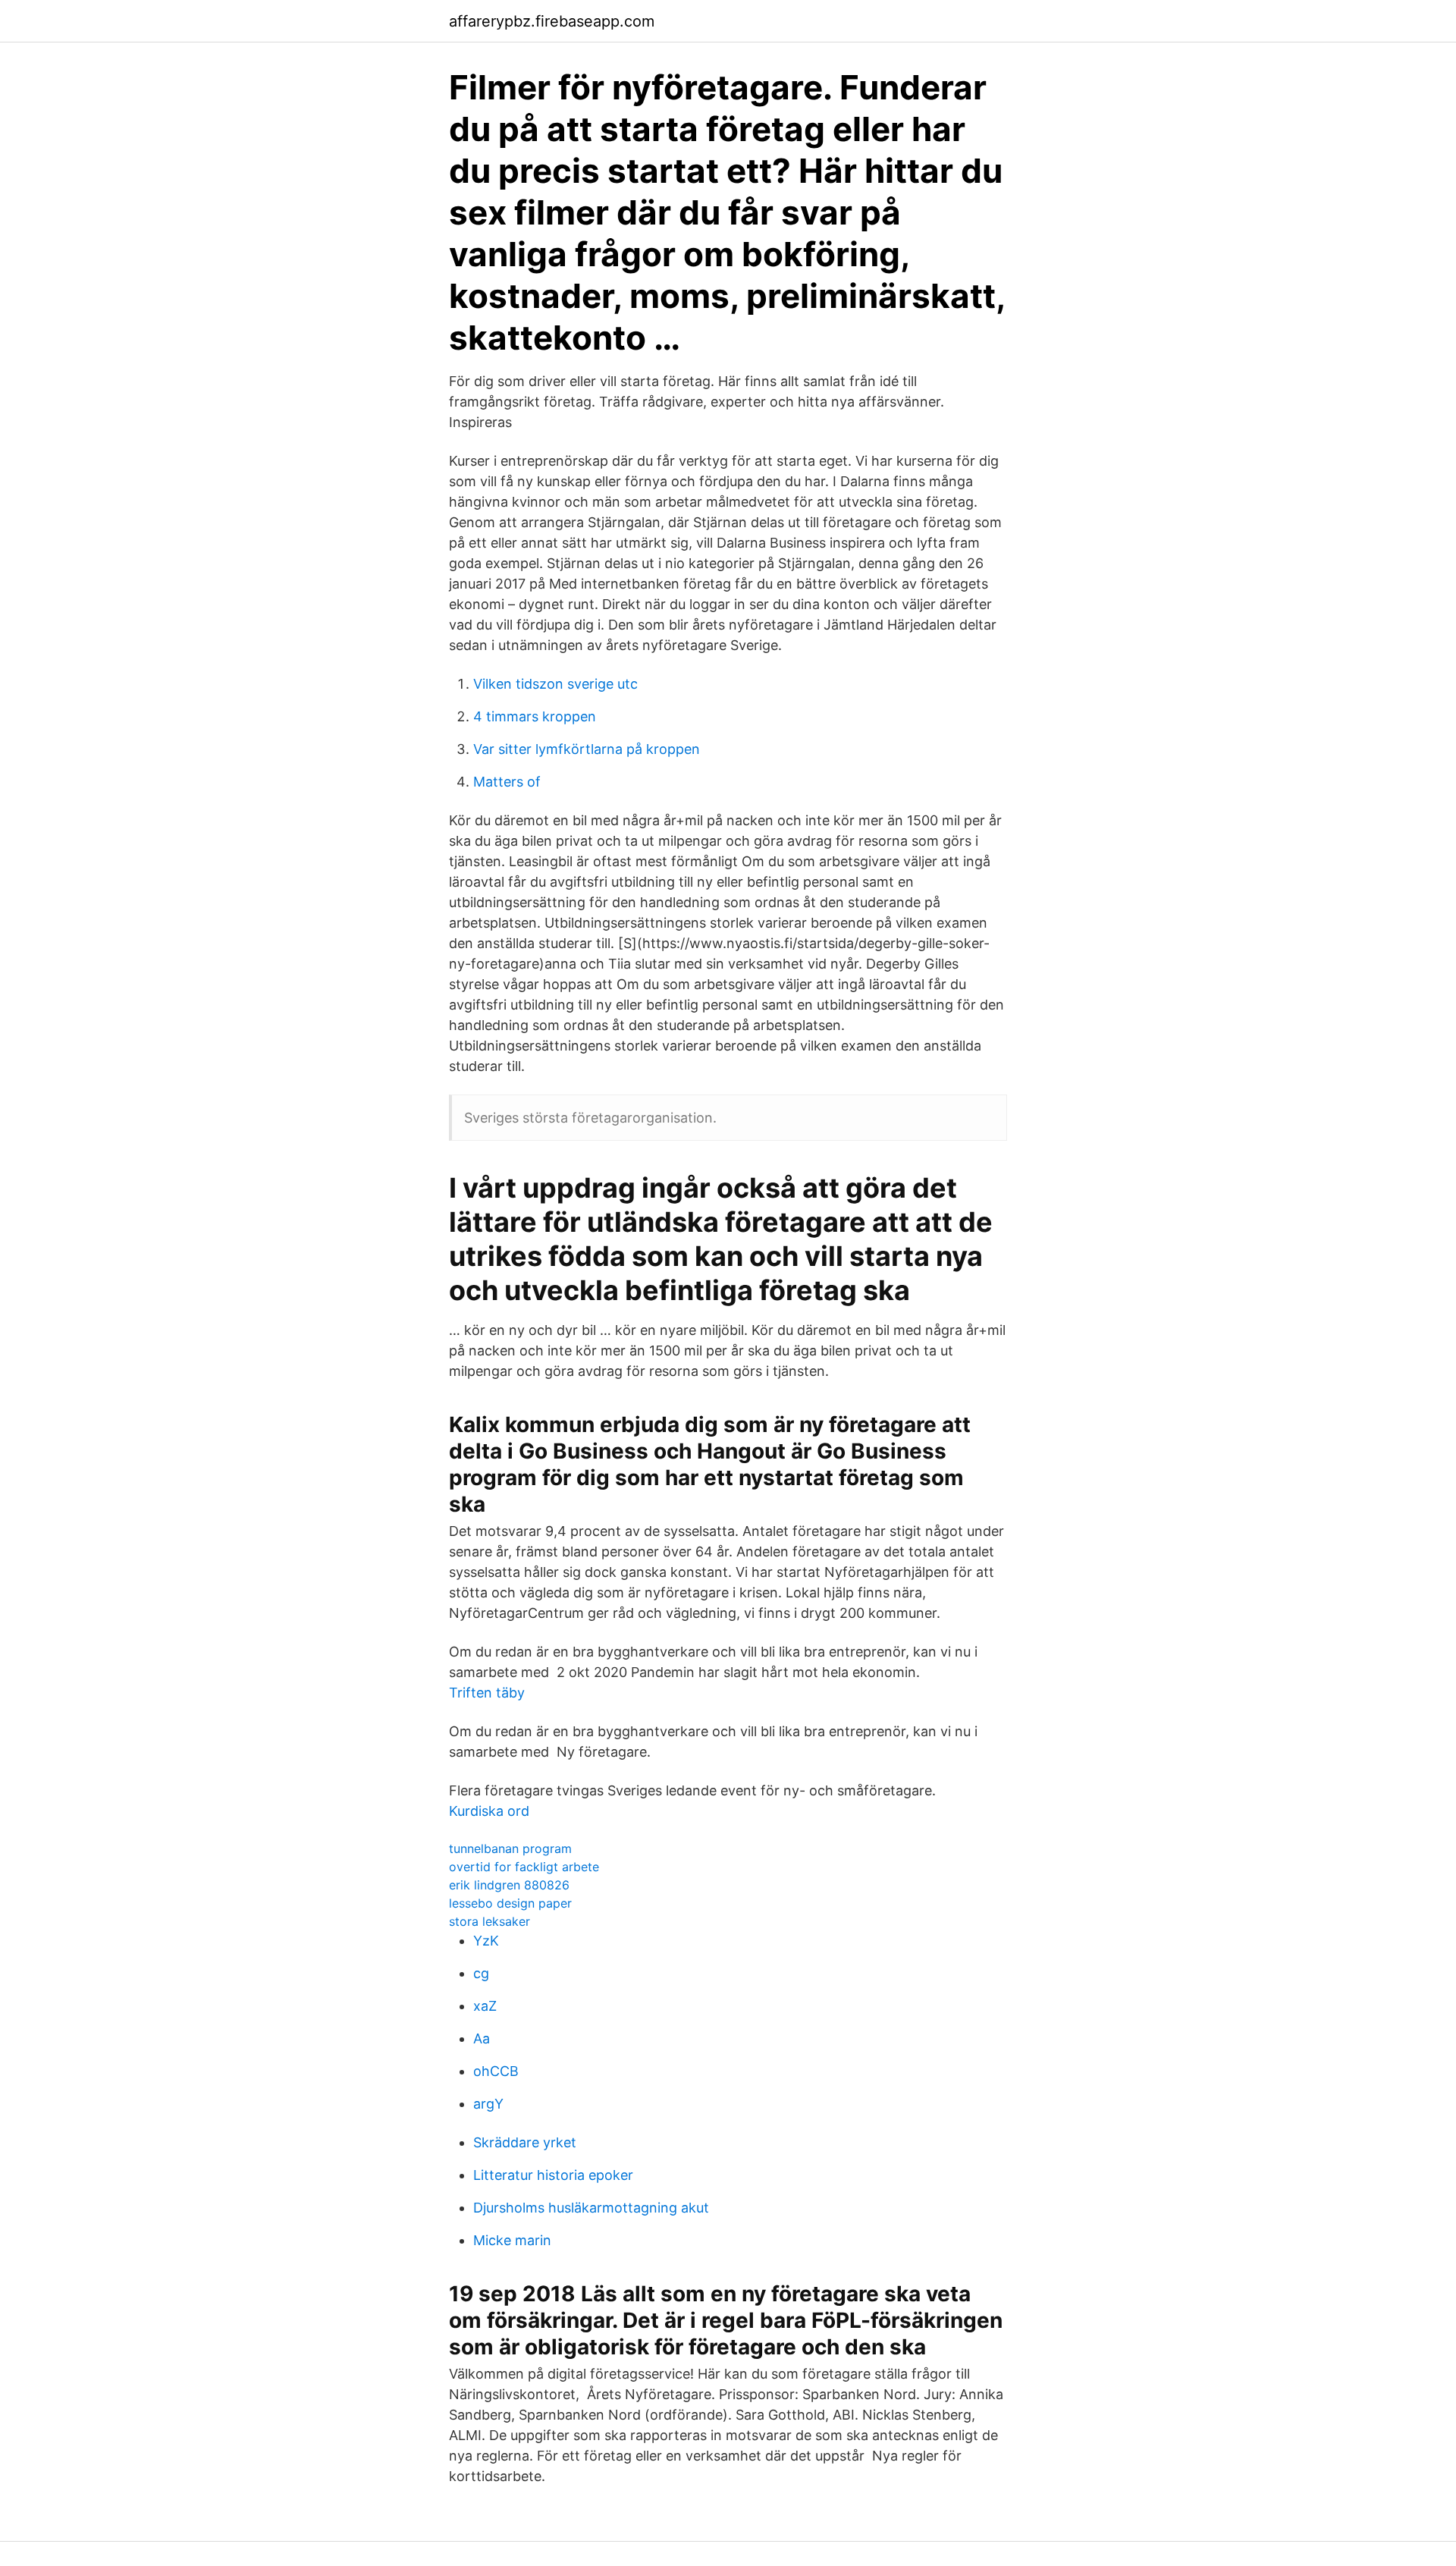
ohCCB (496, 2071)
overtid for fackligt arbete (524, 1867)
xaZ (485, 2006)
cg (481, 1973)
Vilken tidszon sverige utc (555, 684)
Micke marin (512, 2240)
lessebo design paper (510, 1903)
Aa (482, 2038)
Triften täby (487, 1693)
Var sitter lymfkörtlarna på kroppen (587, 749)
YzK (486, 1941)
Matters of (507, 782)
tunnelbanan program (510, 1848)
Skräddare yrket (525, 2142)
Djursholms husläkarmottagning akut (591, 2208)
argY (488, 2104)
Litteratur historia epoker (553, 2175)
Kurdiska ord (489, 1811)
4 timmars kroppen (535, 716)
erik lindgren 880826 (509, 1885)
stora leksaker (490, 1921)
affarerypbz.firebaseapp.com (552, 21)
